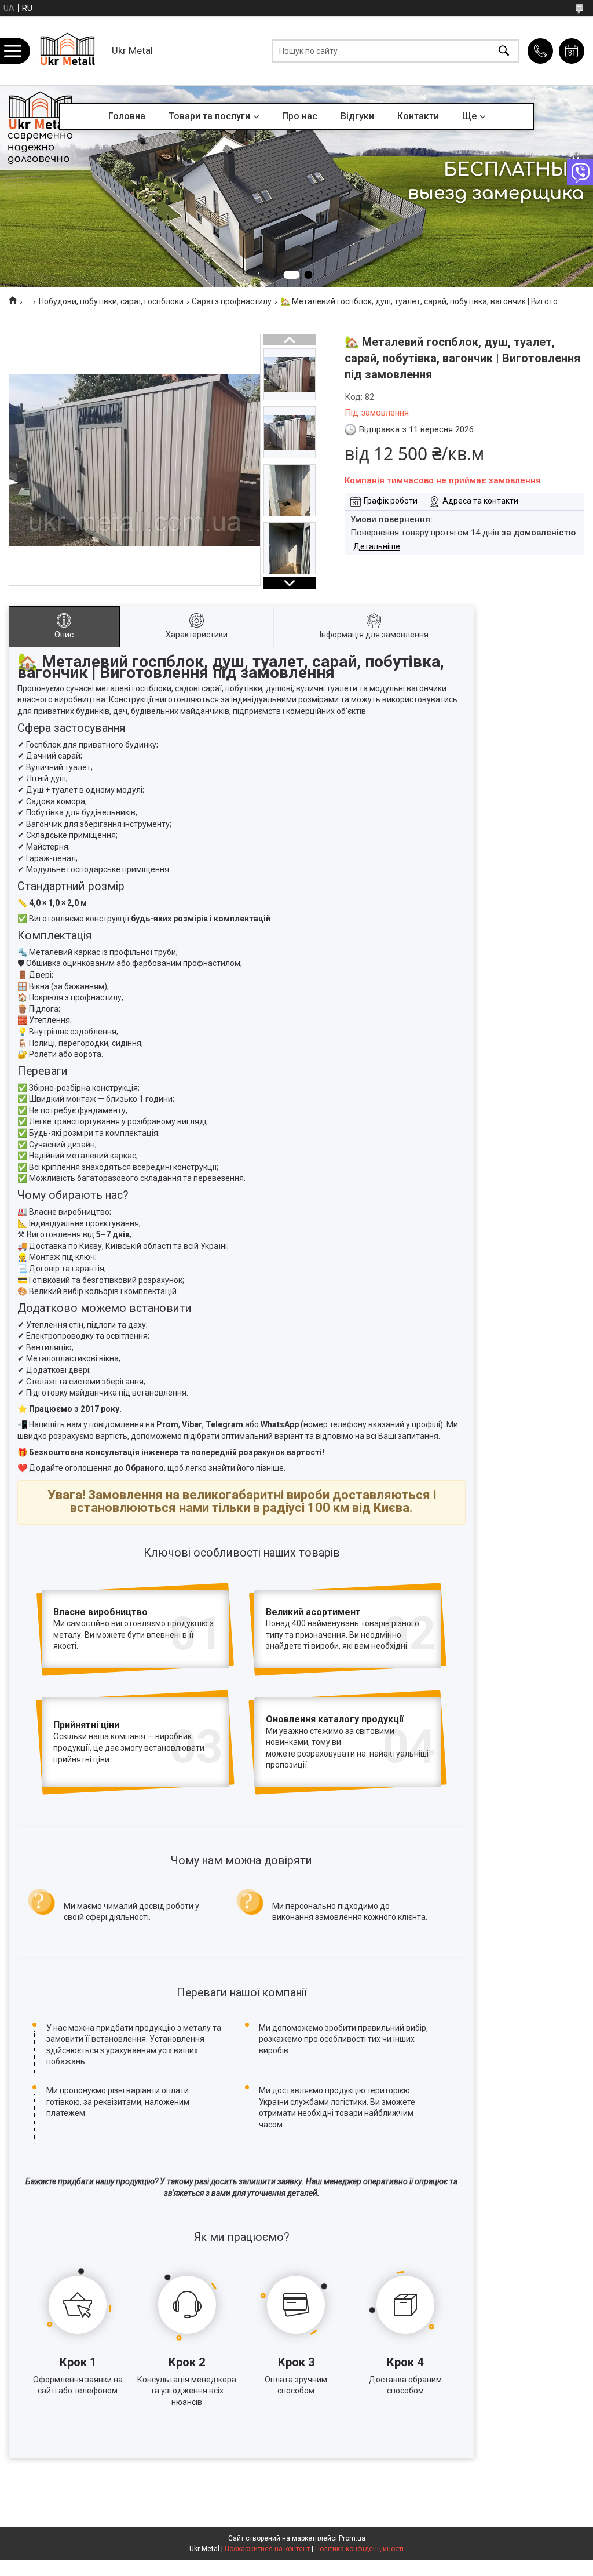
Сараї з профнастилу (232, 301)
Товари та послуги (209, 116)
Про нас (300, 116)
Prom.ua (352, 2538)
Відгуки (357, 116)
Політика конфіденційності (359, 2549)
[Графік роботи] (572, 51)
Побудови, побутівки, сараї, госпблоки (111, 301)
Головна (127, 116)
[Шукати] (504, 51)
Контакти (418, 116)
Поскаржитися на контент (267, 2549)
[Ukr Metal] (67, 51)
